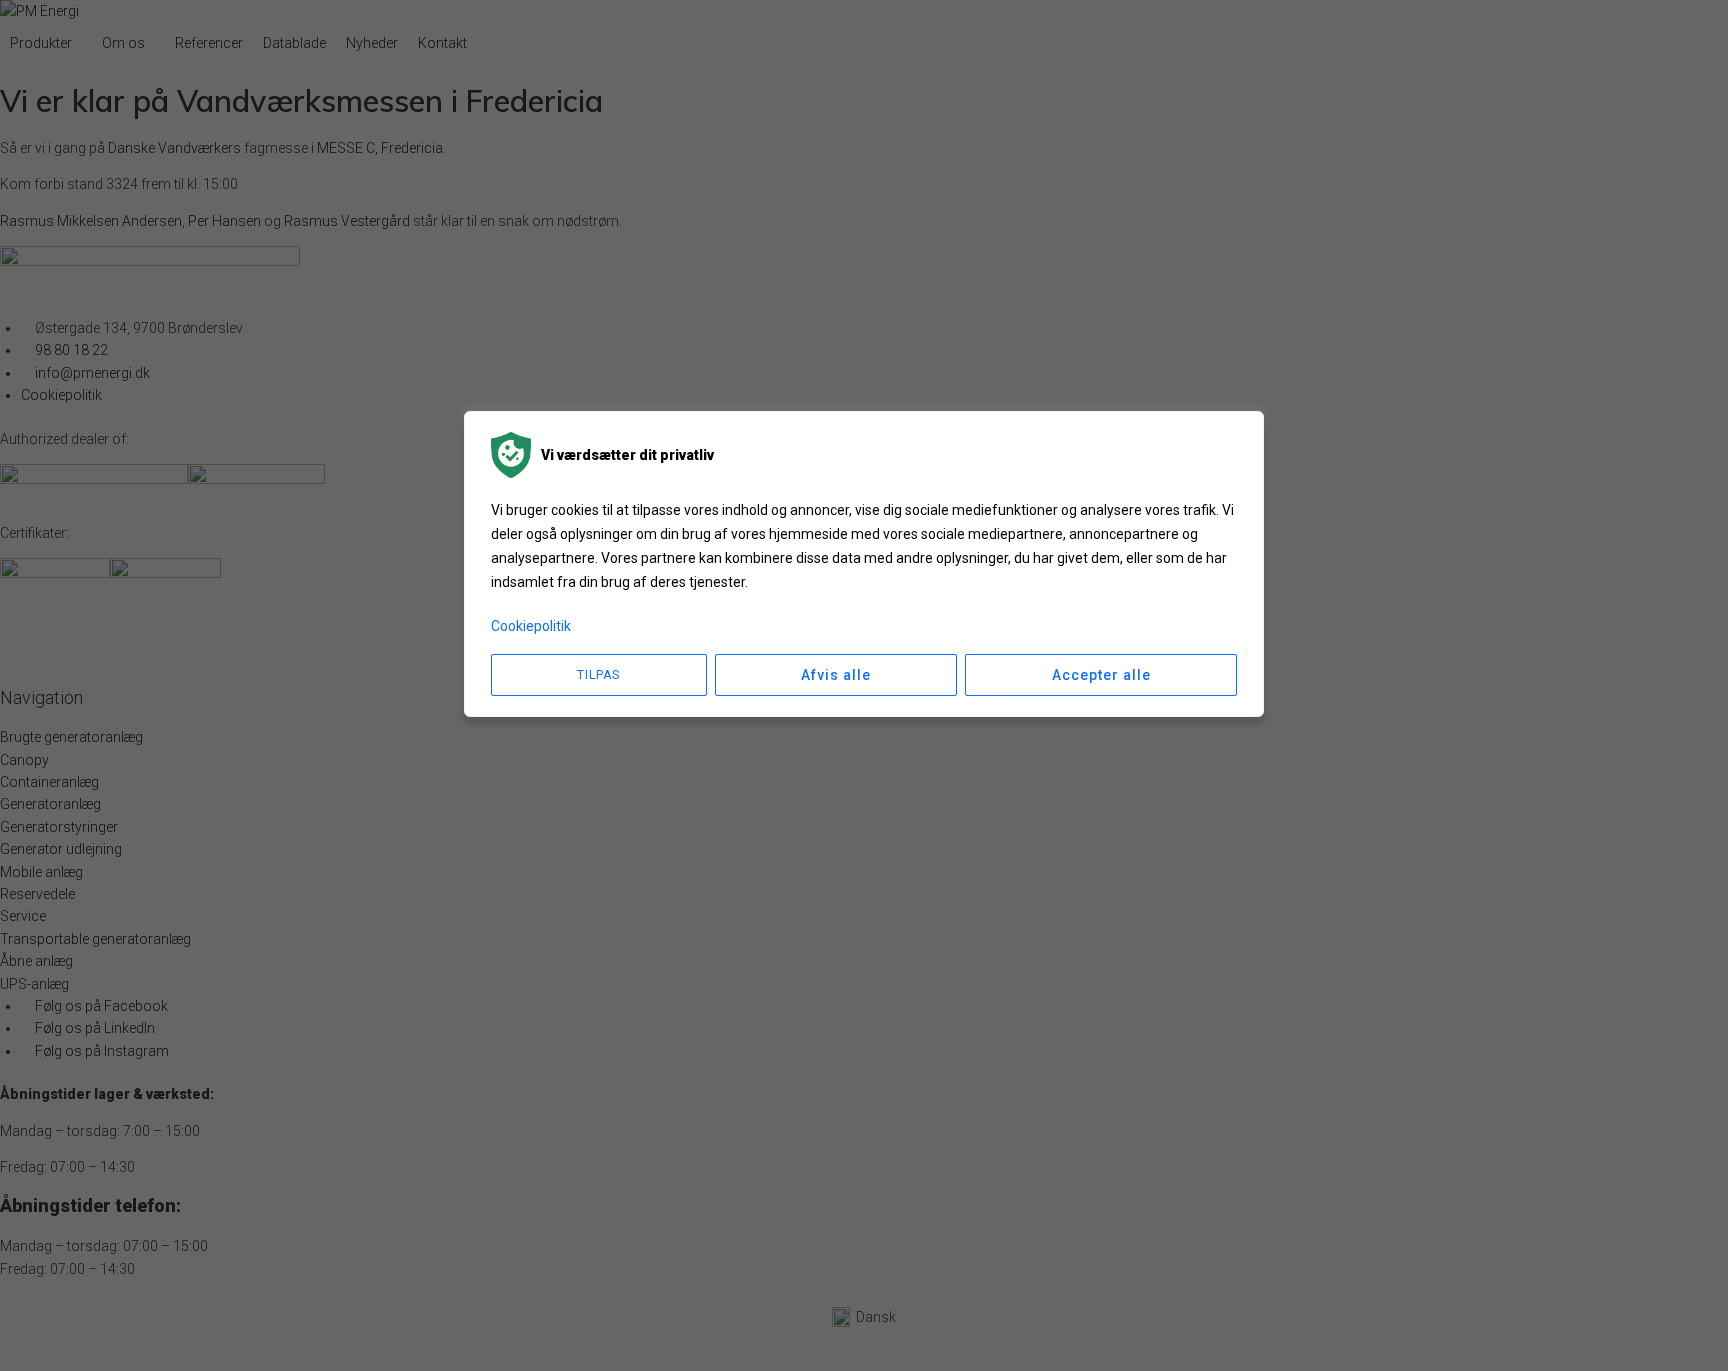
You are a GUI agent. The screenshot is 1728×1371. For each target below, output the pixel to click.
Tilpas (598, 675)
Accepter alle (1101, 675)
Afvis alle (836, 675)
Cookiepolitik (531, 626)
